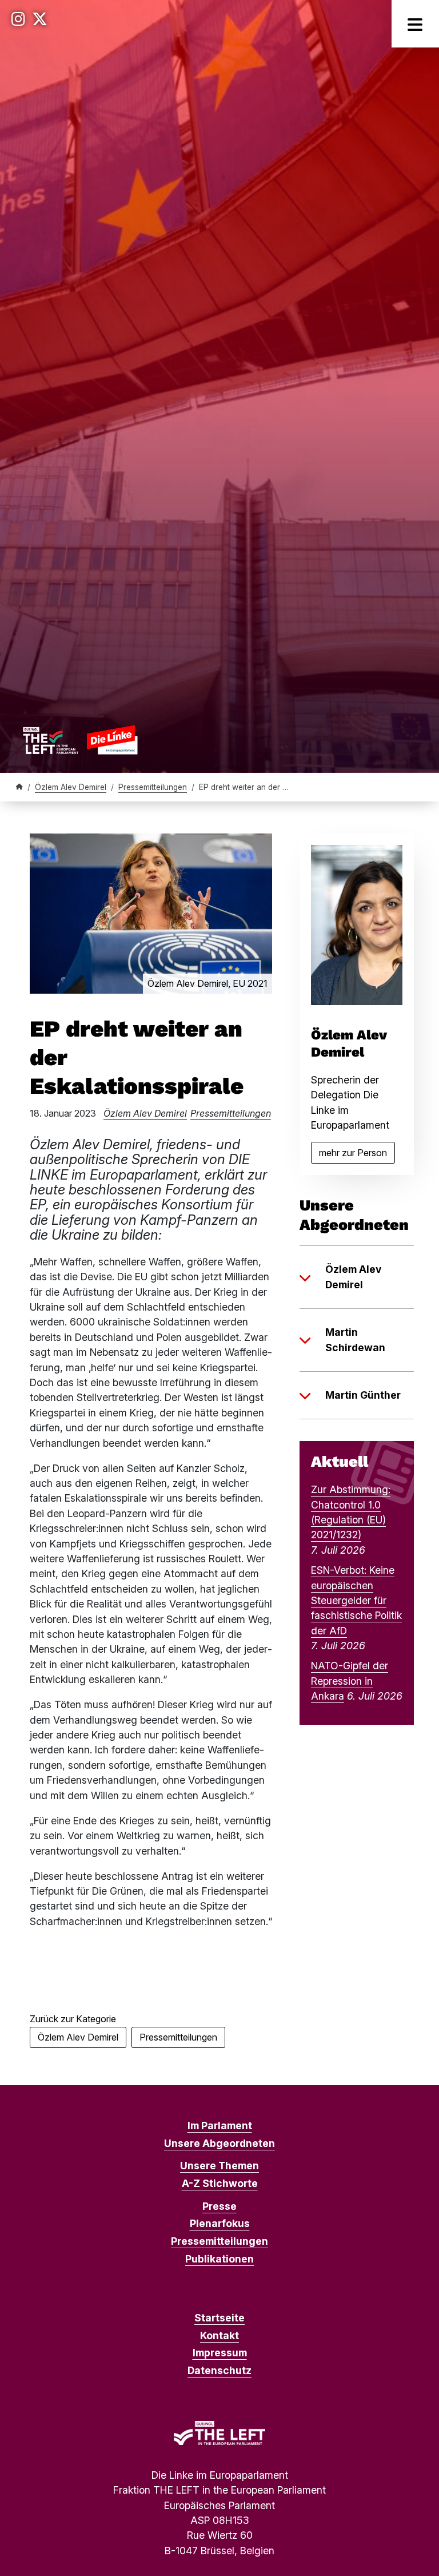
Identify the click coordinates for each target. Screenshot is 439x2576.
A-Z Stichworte (220, 2183)
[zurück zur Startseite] (80, 740)
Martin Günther (363, 1395)
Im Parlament (220, 2126)
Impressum (220, 2353)
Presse (219, 2206)
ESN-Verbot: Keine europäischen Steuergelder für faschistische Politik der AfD (356, 1600)
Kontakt (219, 2335)
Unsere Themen (219, 2166)
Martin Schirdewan (355, 1339)
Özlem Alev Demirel (71, 787)
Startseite (219, 2318)
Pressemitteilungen (153, 787)
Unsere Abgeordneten (219, 2143)
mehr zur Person (357, 1155)
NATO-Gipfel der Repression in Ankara (350, 1681)
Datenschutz (219, 2370)
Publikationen (219, 2259)
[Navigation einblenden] (415, 24)
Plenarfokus (220, 2223)
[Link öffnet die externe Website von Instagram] (18, 19)
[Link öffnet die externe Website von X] (40, 19)
